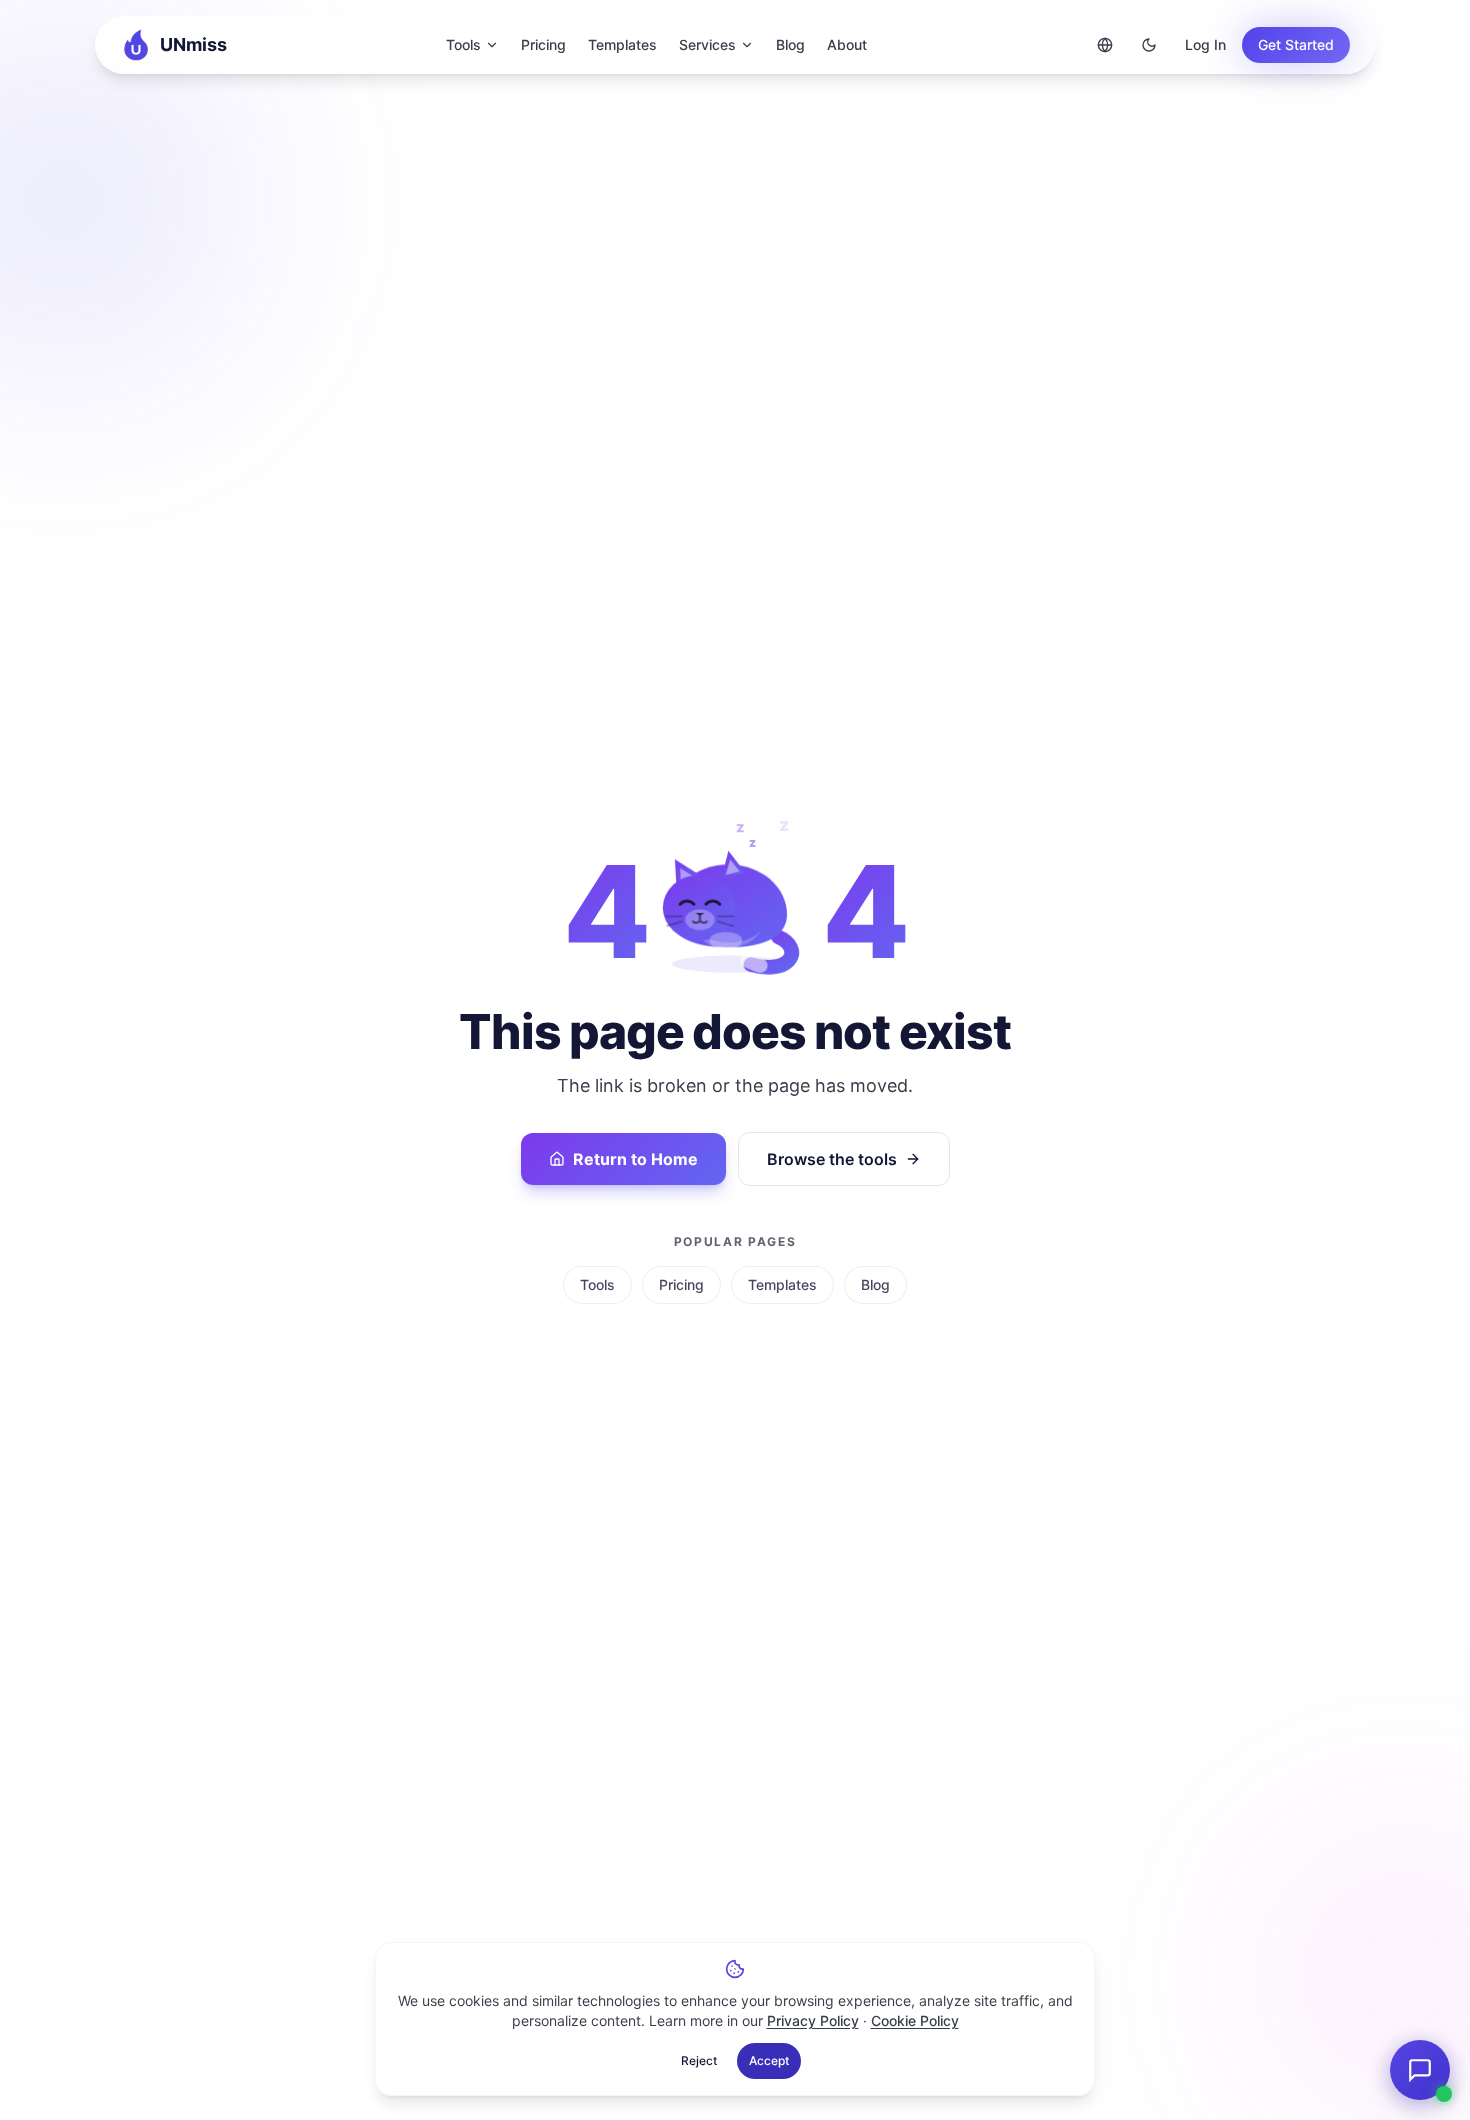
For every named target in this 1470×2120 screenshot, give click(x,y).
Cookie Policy (915, 2020)
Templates (622, 44)
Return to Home (635, 1159)
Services (707, 44)
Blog (790, 44)
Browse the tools (832, 1159)
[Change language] (1105, 45)
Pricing (543, 44)
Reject (699, 2060)
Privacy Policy (813, 2020)
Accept (769, 2060)
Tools (463, 44)
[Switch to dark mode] (1149, 45)
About (847, 44)
